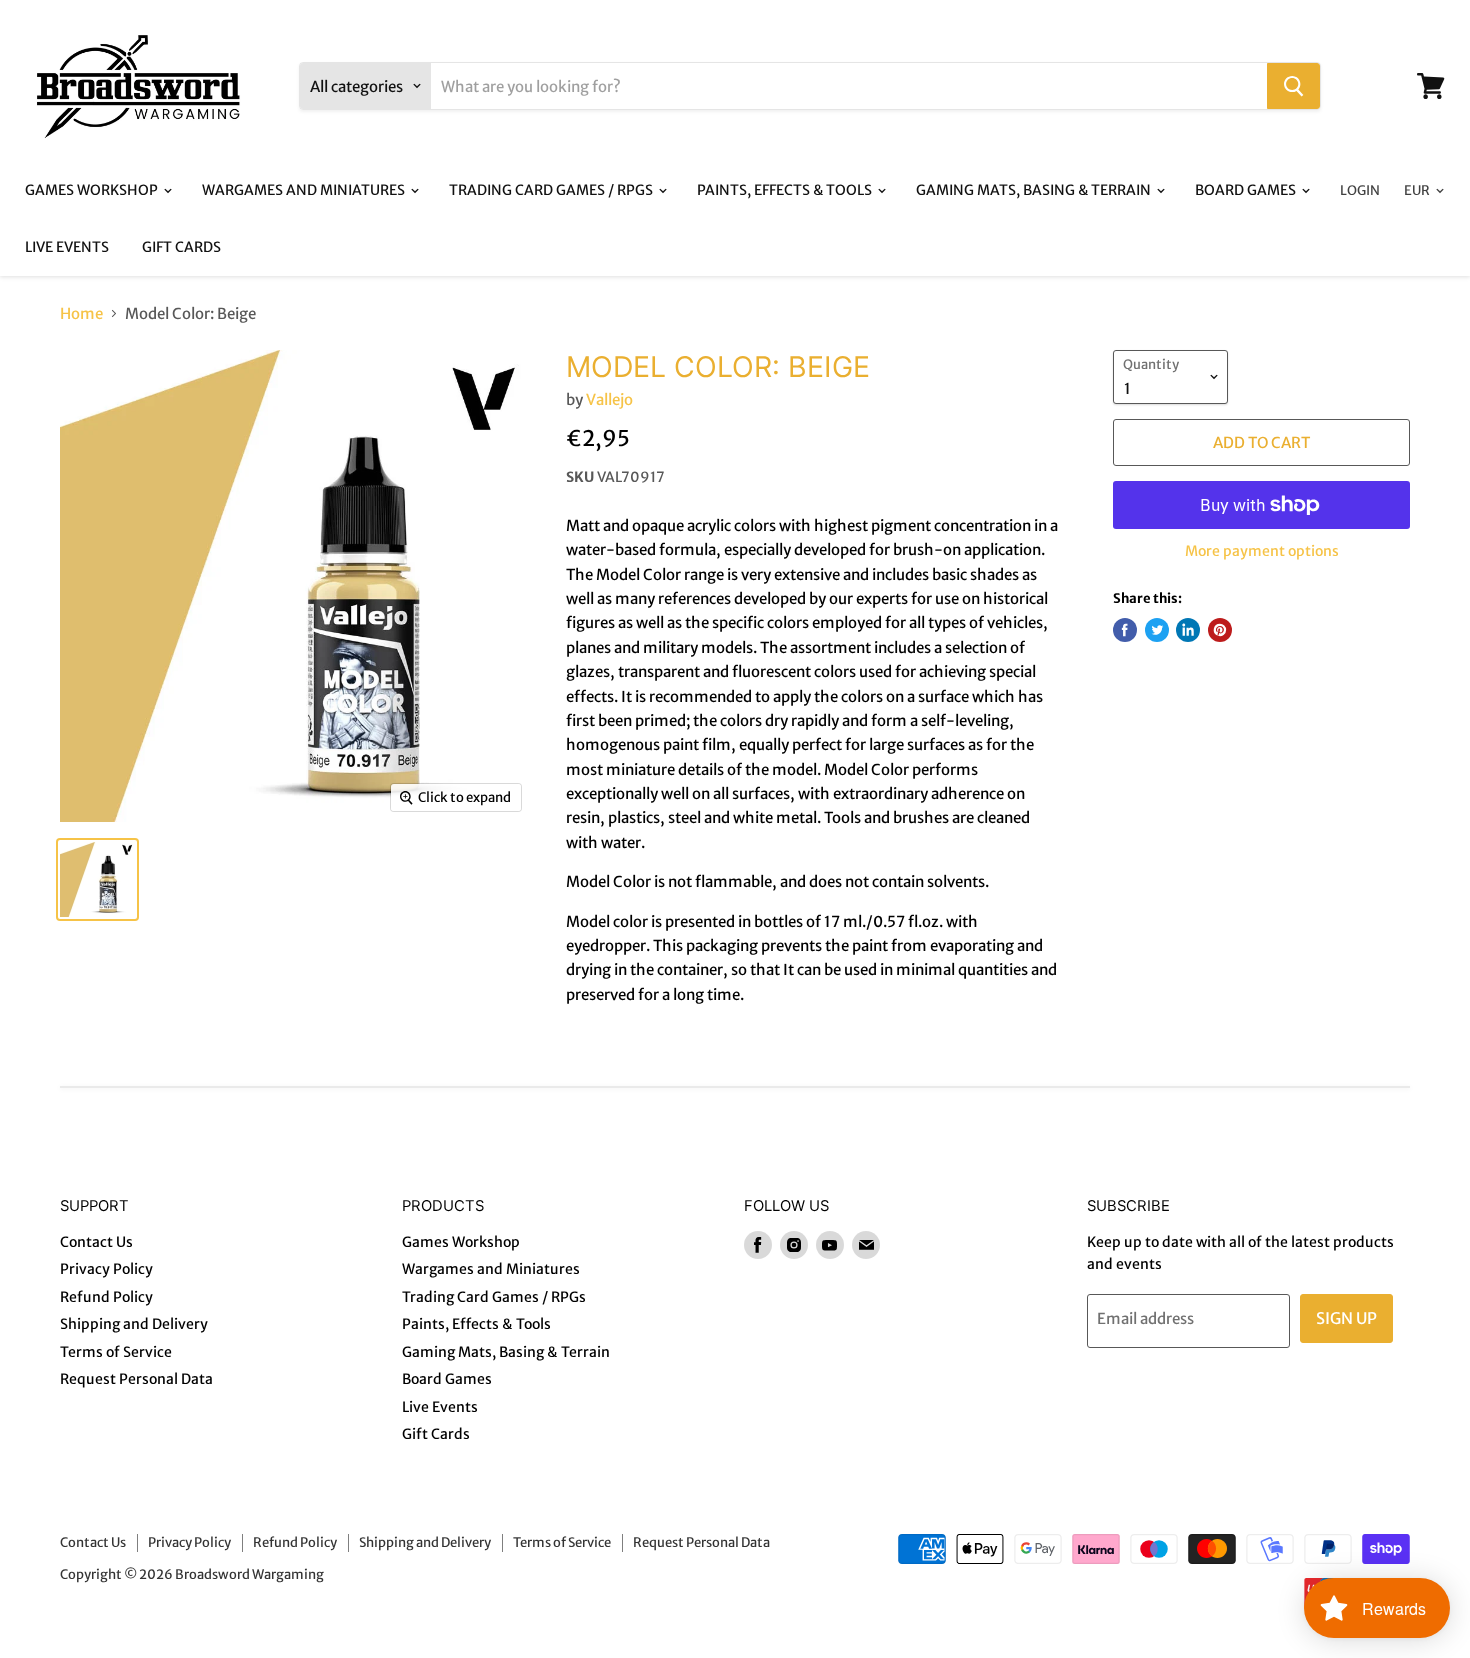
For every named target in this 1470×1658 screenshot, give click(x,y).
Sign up (1346, 1318)
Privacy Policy (106, 1269)
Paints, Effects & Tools (786, 190)
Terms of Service (116, 1352)
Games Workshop (93, 190)
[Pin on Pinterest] (1220, 630)
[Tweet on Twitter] (1157, 630)
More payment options (1262, 551)
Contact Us (96, 1242)
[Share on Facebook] (1125, 630)
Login (1360, 190)
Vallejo (609, 399)
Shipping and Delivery (134, 1324)
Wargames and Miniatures (305, 190)
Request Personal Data (136, 1379)
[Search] (1293, 86)
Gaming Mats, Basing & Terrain (1035, 190)
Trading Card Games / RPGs (552, 190)
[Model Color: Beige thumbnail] (97, 879)
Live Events (67, 247)
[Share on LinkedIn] (1188, 630)
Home (81, 313)
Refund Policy (106, 1297)
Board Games (1247, 190)
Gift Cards (181, 247)
